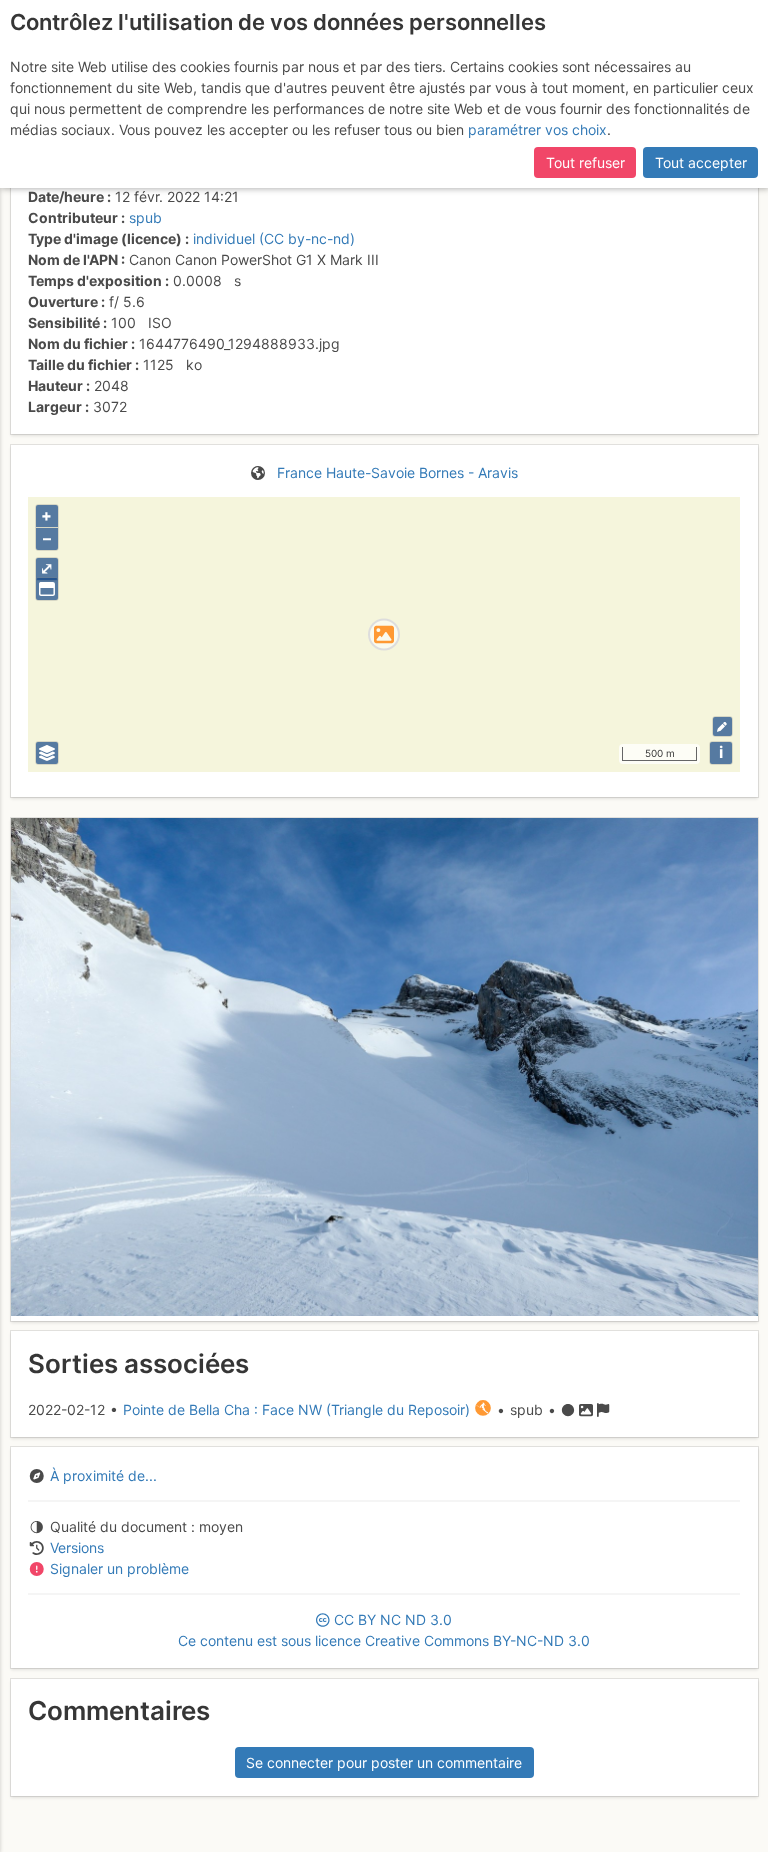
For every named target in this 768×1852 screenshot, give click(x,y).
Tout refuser (585, 162)
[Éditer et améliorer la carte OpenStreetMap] (722, 726)
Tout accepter (701, 162)
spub (145, 217)
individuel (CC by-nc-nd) (274, 238)
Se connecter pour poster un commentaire (384, 1762)
